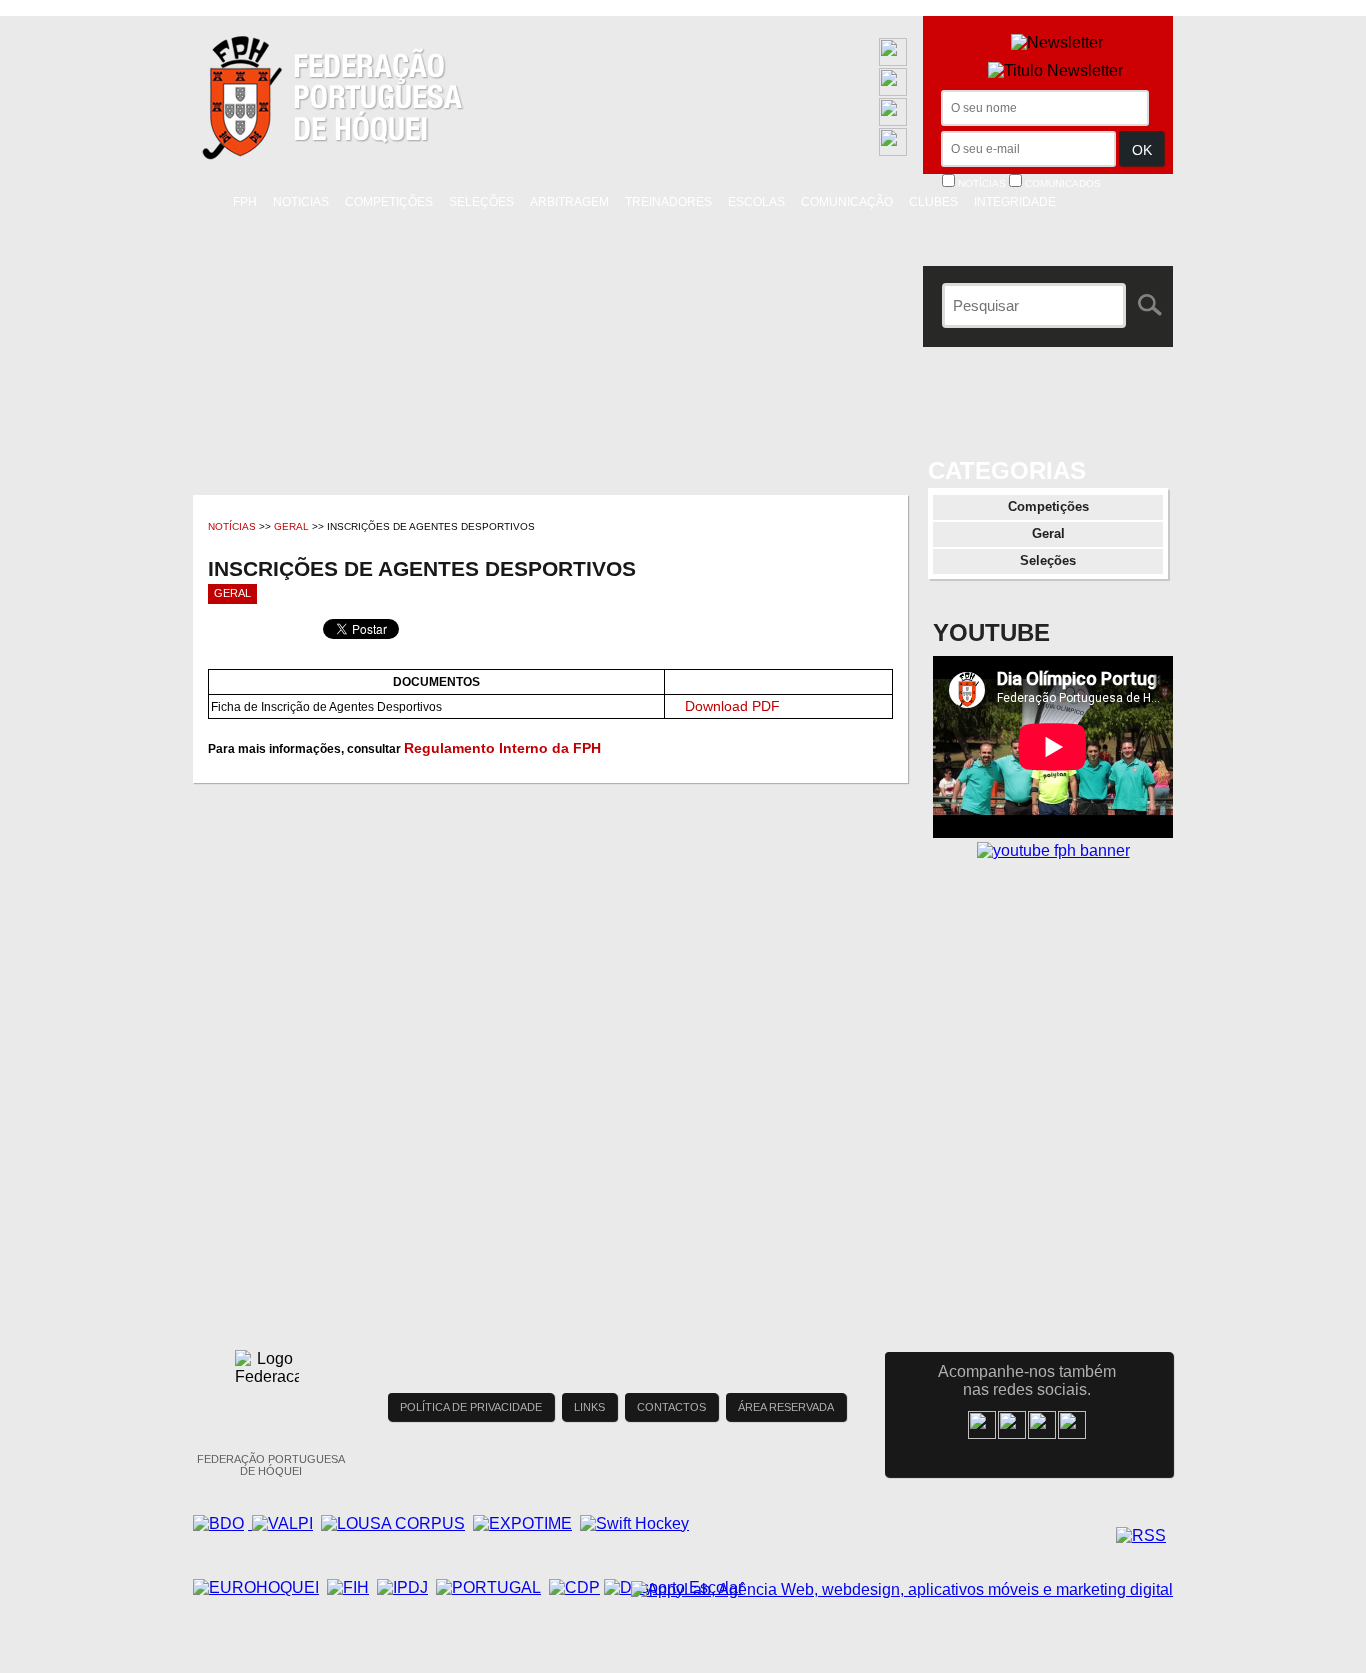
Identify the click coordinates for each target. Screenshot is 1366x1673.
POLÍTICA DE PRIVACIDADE (471, 1407)
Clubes (933, 202)
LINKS (589, 1407)
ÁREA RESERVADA (786, 1407)
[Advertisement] (1053, 1065)
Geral (291, 526)
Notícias (232, 526)
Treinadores (668, 202)
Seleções (481, 202)
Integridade (1015, 202)
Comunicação (847, 202)
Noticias (301, 202)
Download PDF (732, 706)
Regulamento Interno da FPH (502, 748)
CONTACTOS (671, 1407)
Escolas (756, 202)
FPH (245, 202)
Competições (389, 202)
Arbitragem (569, 202)
